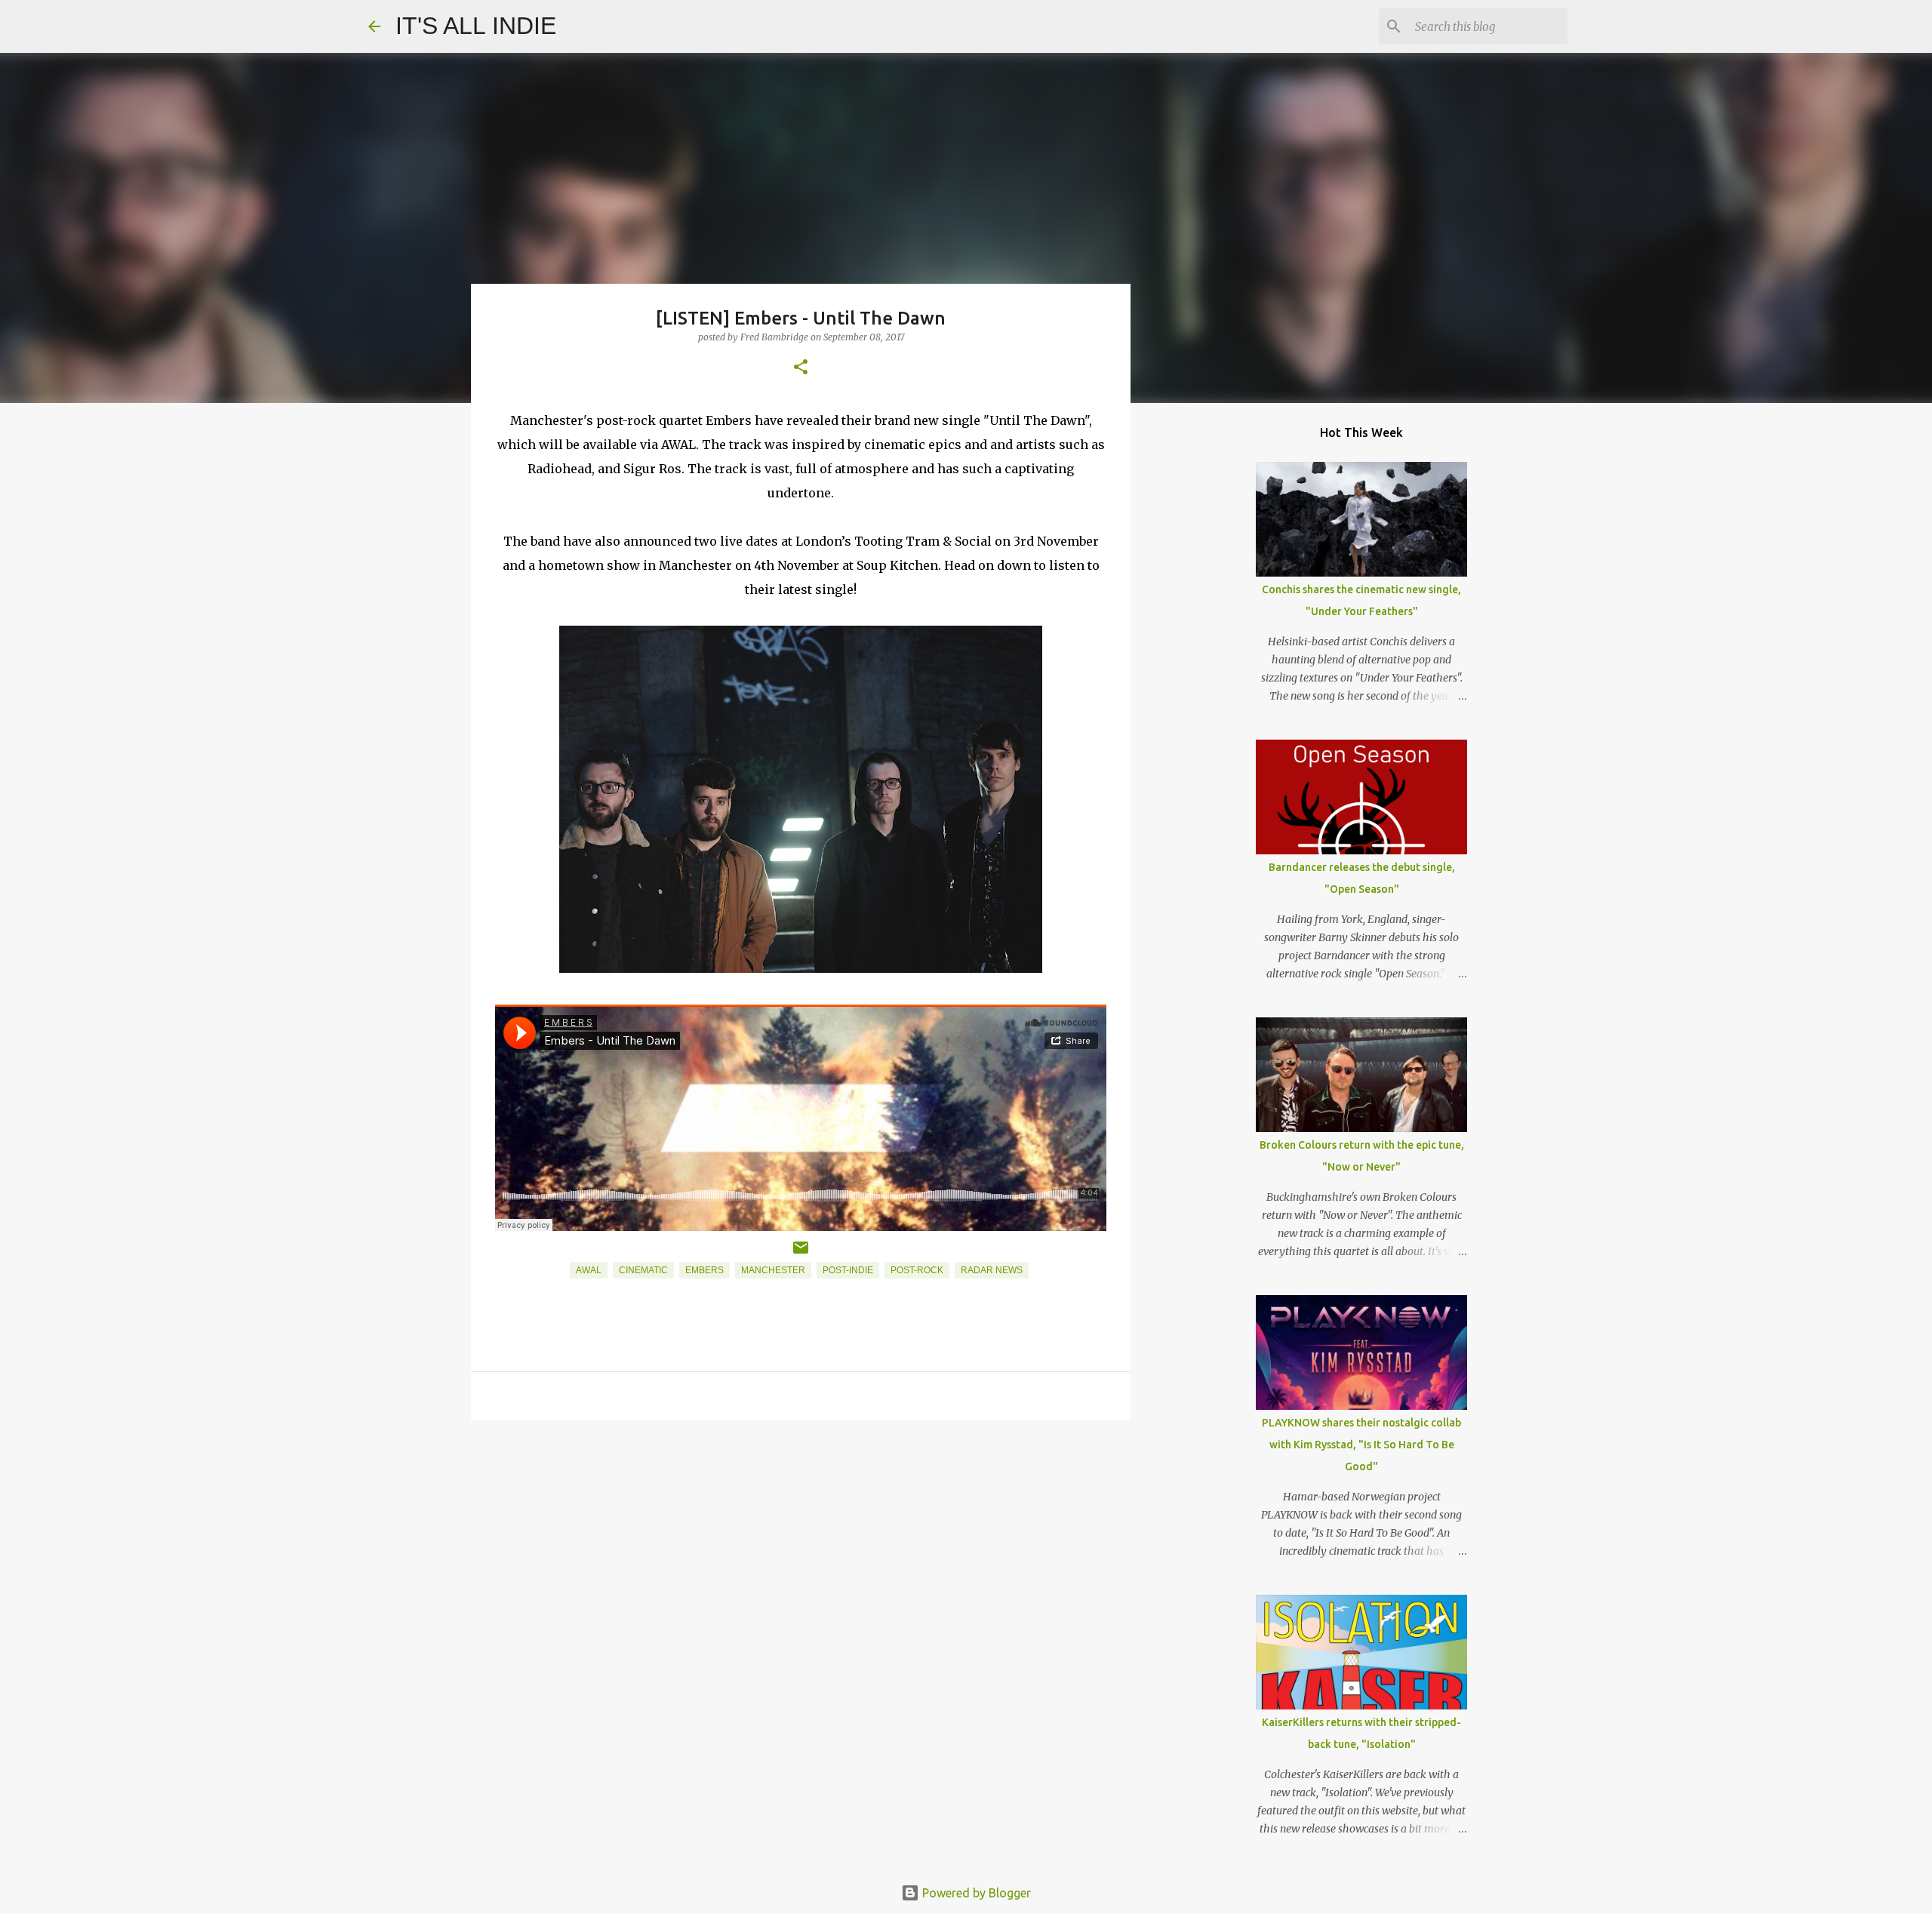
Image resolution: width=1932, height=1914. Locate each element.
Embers (705, 1270)
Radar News (992, 1270)
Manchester (773, 1270)
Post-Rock (917, 1270)
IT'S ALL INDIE (476, 26)
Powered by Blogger (975, 1893)
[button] (801, 368)
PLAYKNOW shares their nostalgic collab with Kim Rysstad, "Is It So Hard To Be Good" (1361, 1445)
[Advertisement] (801, 1549)
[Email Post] (801, 1254)
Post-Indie (848, 1270)
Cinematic (643, 1270)
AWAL (589, 1270)
